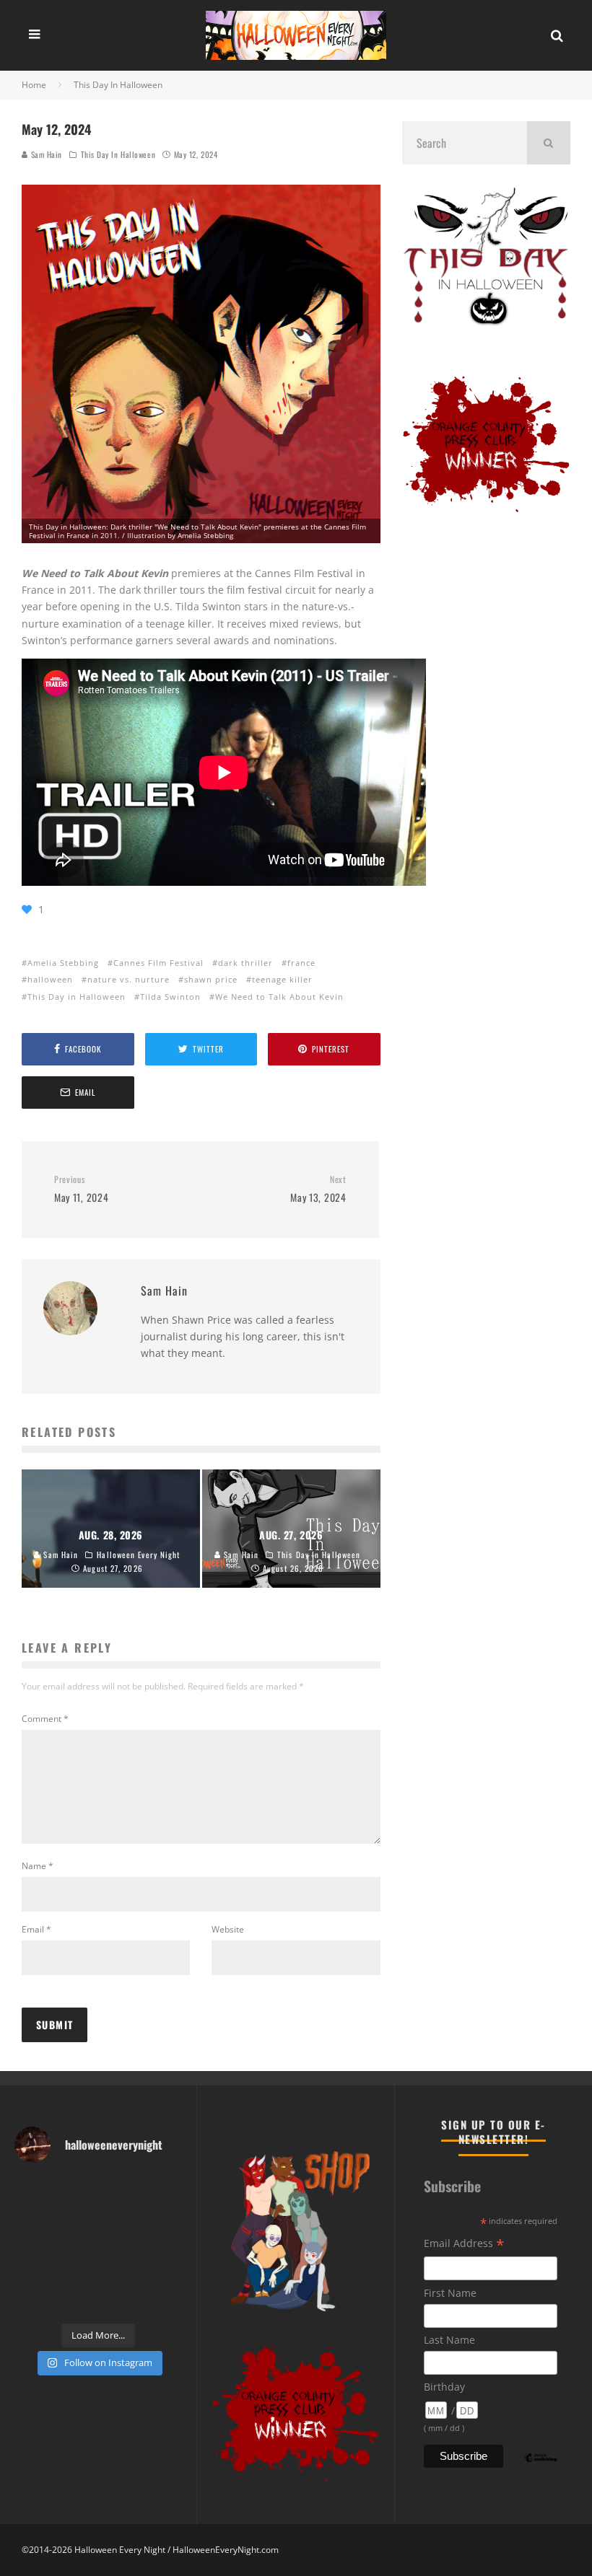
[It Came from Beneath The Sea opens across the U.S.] (120, 2190)
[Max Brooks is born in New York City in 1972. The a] (164, 2273)
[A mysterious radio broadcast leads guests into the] (33, 2218)
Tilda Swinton (170, 997)
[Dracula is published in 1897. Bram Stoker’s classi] (33, 2273)
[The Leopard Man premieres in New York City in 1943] (120, 2301)
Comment (45, 1719)
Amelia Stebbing (63, 963)
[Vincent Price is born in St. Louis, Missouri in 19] (120, 2246)
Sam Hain (45, 154)
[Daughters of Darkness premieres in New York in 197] (77, 2246)
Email (36, 1929)
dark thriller (245, 963)
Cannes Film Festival (158, 963)
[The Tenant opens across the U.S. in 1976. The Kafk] (164, 2246)
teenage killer (282, 979)
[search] (549, 143)
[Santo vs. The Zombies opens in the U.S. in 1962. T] (120, 2218)
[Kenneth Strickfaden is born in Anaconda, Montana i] (120, 2273)
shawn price (211, 979)
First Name (450, 2293)
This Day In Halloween (118, 154)
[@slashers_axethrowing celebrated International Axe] (77, 2218)
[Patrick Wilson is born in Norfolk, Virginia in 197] (77, 2190)
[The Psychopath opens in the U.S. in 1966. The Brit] (77, 2301)
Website (228, 1929)
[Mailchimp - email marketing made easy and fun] (541, 2468)
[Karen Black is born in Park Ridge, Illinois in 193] (164, 2190)
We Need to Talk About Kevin (279, 997)
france (301, 963)
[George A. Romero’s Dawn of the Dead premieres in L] (77, 2273)
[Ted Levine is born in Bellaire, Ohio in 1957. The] (33, 2246)
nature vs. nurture (129, 979)
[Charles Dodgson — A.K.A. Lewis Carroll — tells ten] (33, 2190)
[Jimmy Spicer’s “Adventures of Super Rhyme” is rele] (33, 2301)
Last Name (449, 2340)
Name (38, 1866)
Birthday (444, 2387)
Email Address (464, 2245)
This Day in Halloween (77, 997)
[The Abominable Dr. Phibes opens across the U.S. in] (164, 2301)
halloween (50, 979)
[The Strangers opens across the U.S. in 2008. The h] (164, 2218)
